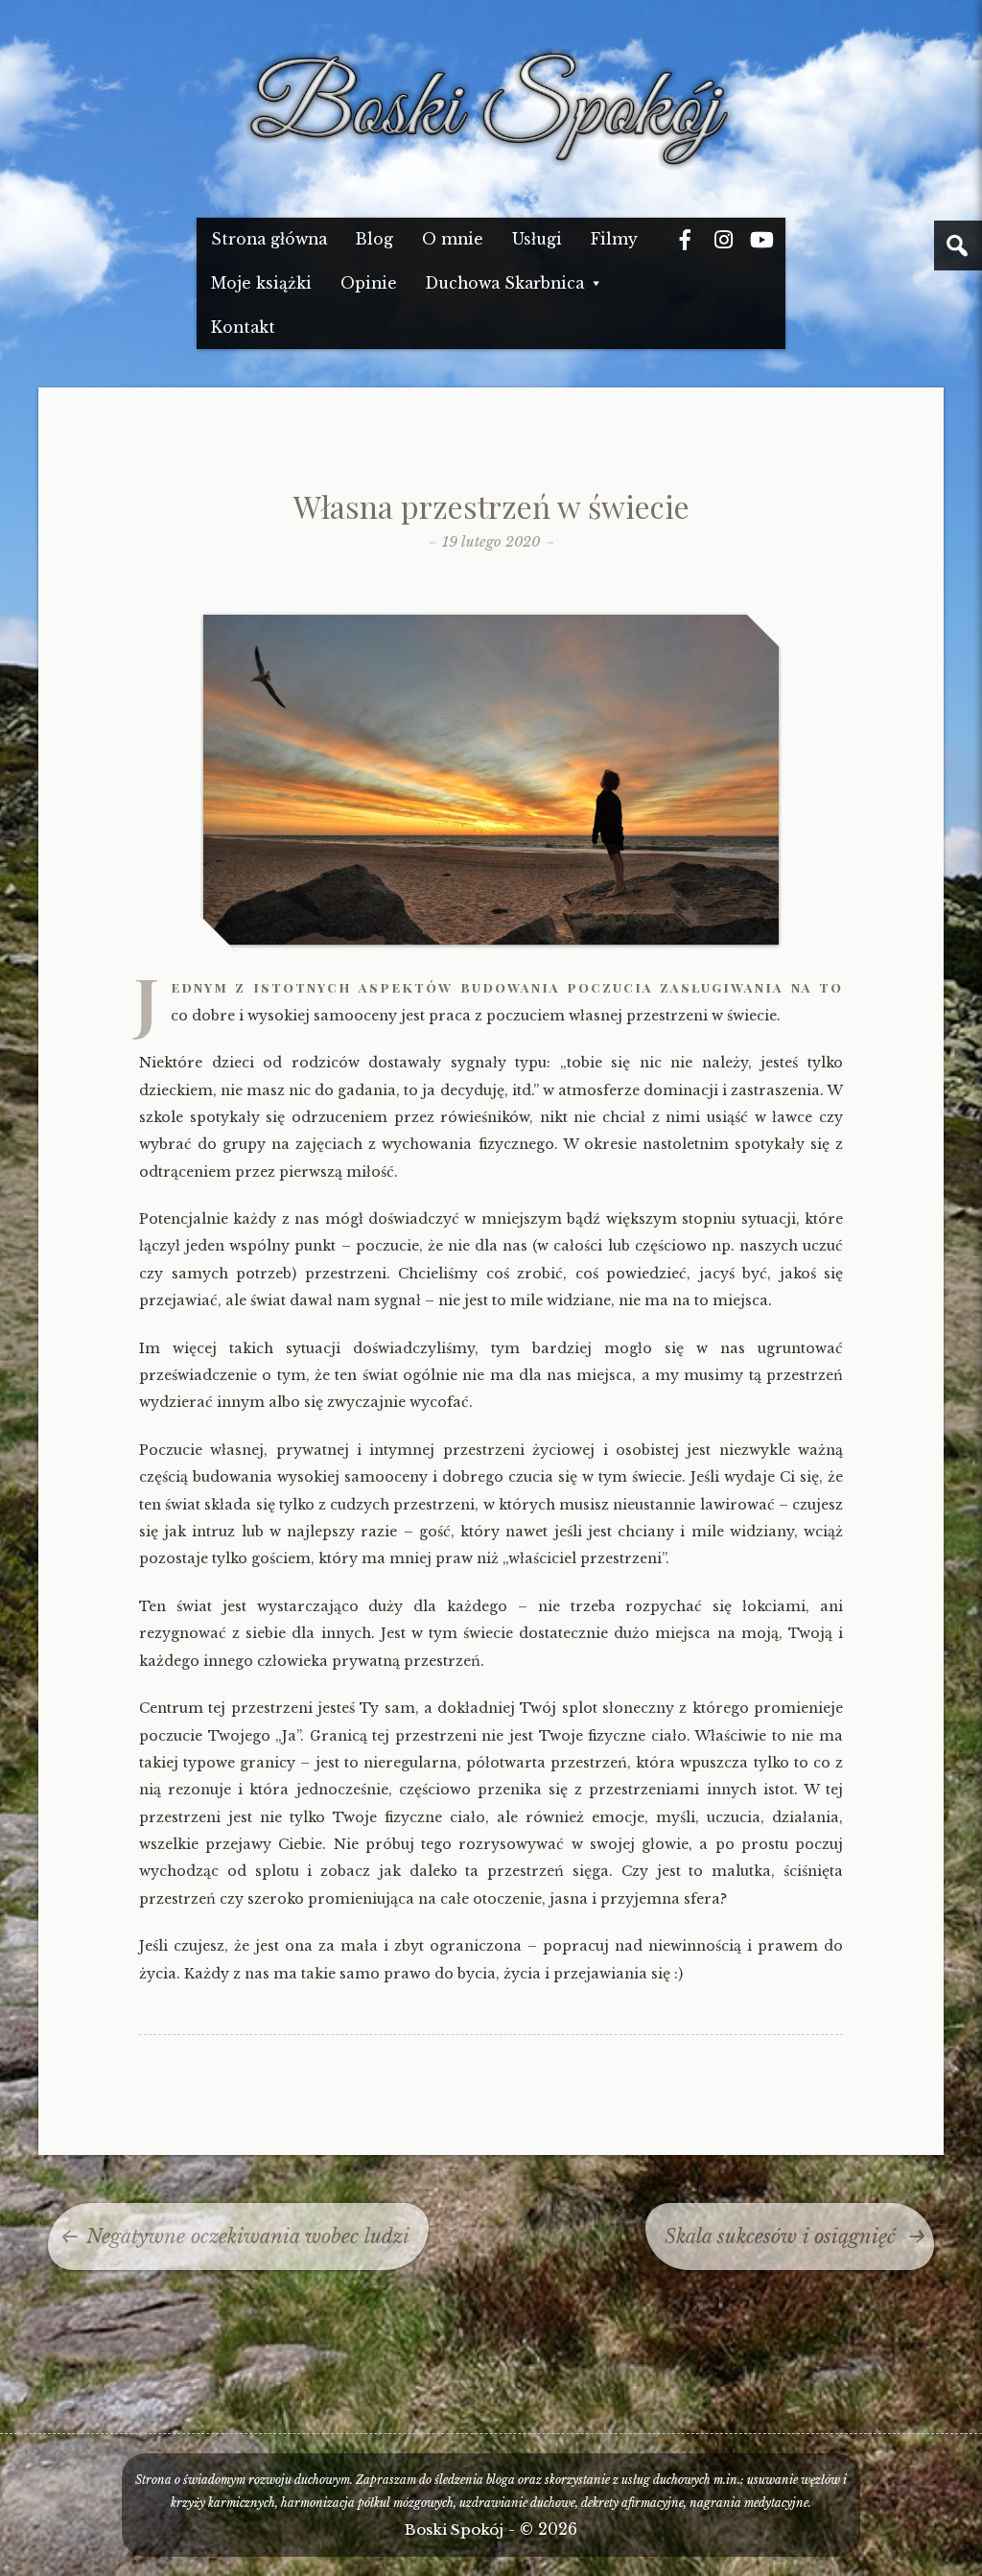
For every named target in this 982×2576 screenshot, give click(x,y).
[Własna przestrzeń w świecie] (491, 940)
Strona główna (269, 239)
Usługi (537, 239)
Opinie (369, 283)
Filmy (614, 239)
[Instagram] (723, 240)
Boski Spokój (454, 2529)
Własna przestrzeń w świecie (491, 506)
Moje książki (261, 283)
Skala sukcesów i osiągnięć (780, 2236)
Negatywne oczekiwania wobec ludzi (248, 2236)
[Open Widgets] (958, 246)
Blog (374, 239)
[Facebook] (685, 240)
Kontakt (243, 328)
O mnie (453, 239)
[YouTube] (761, 240)
